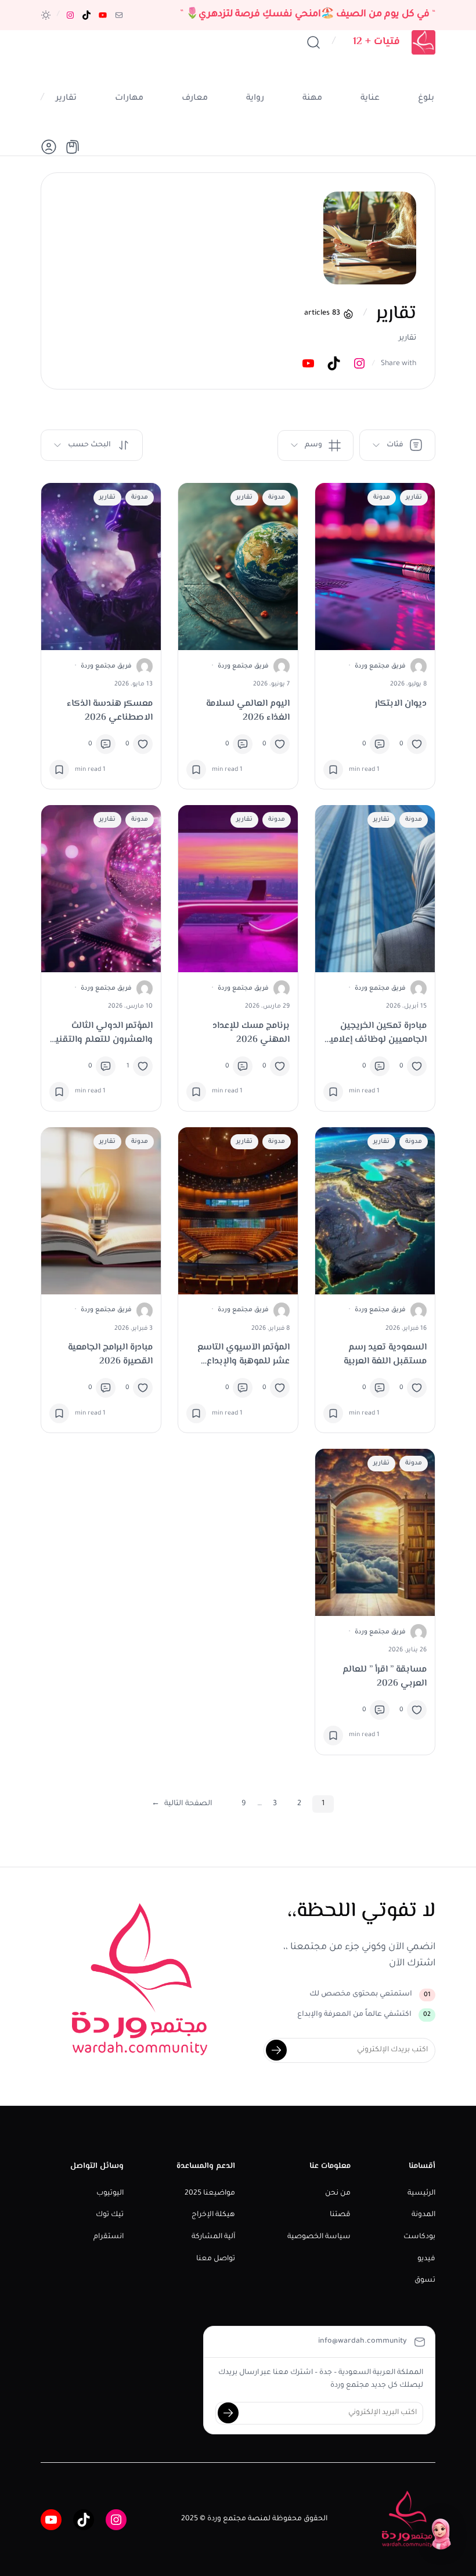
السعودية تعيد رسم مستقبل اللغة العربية (385, 1355)
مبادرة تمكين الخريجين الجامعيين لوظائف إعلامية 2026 (376, 1033)
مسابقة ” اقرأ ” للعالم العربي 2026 (385, 1677)
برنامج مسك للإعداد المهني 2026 (251, 1033)
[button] (46, 15)
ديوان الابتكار (401, 704)
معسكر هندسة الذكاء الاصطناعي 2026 (110, 711)
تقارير (414, 497)
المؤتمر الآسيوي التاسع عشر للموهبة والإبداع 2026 (244, 1355)
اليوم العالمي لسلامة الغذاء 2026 (248, 711)
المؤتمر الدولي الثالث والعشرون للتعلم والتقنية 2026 (102, 1033)
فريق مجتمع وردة (380, 666)
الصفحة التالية (182, 1804)
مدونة (382, 497)
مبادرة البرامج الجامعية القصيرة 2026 (110, 1355)
